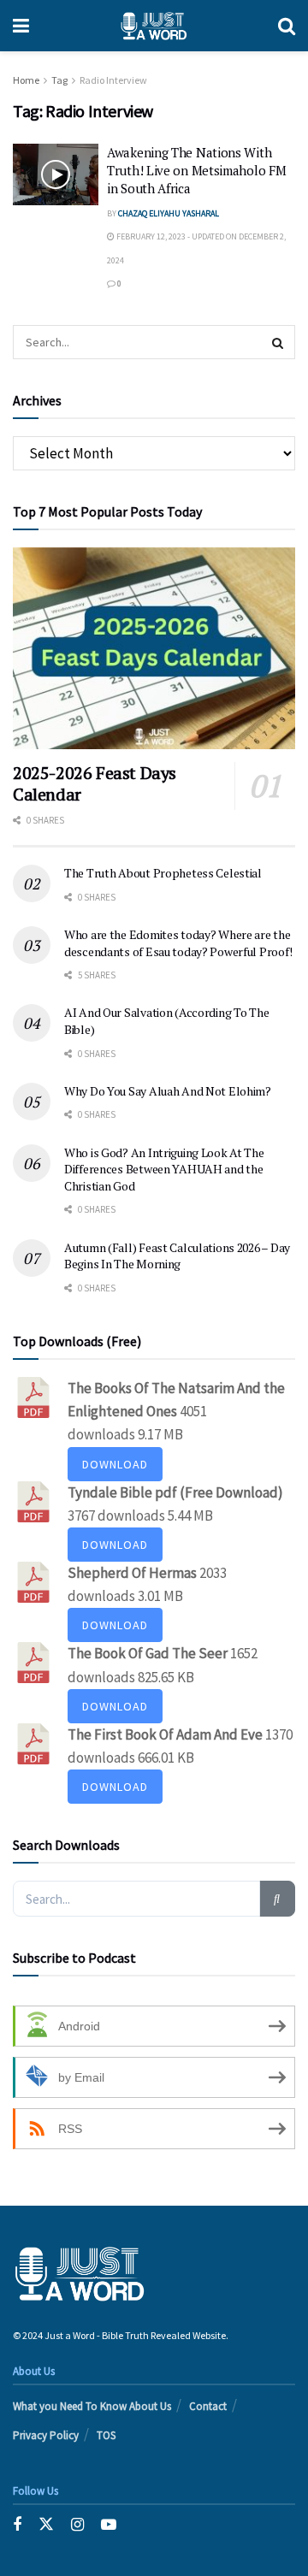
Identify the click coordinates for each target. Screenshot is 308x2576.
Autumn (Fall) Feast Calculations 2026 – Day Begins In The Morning (177, 1256)
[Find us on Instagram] (77, 2525)
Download (115, 1464)
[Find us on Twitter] (46, 2525)
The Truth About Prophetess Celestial (163, 873)
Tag (59, 80)
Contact (208, 2406)
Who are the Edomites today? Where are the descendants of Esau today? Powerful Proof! (178, 943)
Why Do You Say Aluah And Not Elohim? (168, 1091)
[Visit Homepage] (154, 26)
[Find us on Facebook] (17, 2525)
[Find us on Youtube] (109, 2525)
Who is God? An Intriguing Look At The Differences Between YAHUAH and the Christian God (164, 1169)
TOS (106, 2435)
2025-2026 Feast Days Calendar (95, 783)
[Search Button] (287, 26)
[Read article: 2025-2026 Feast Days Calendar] (154, 648)
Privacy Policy (46, 2435)
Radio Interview (113, 80)
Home (26, 80)
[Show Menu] (21, 26)
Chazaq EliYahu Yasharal (169, 213)
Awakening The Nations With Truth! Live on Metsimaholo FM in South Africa (196, 170)
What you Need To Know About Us (92, 2406)
